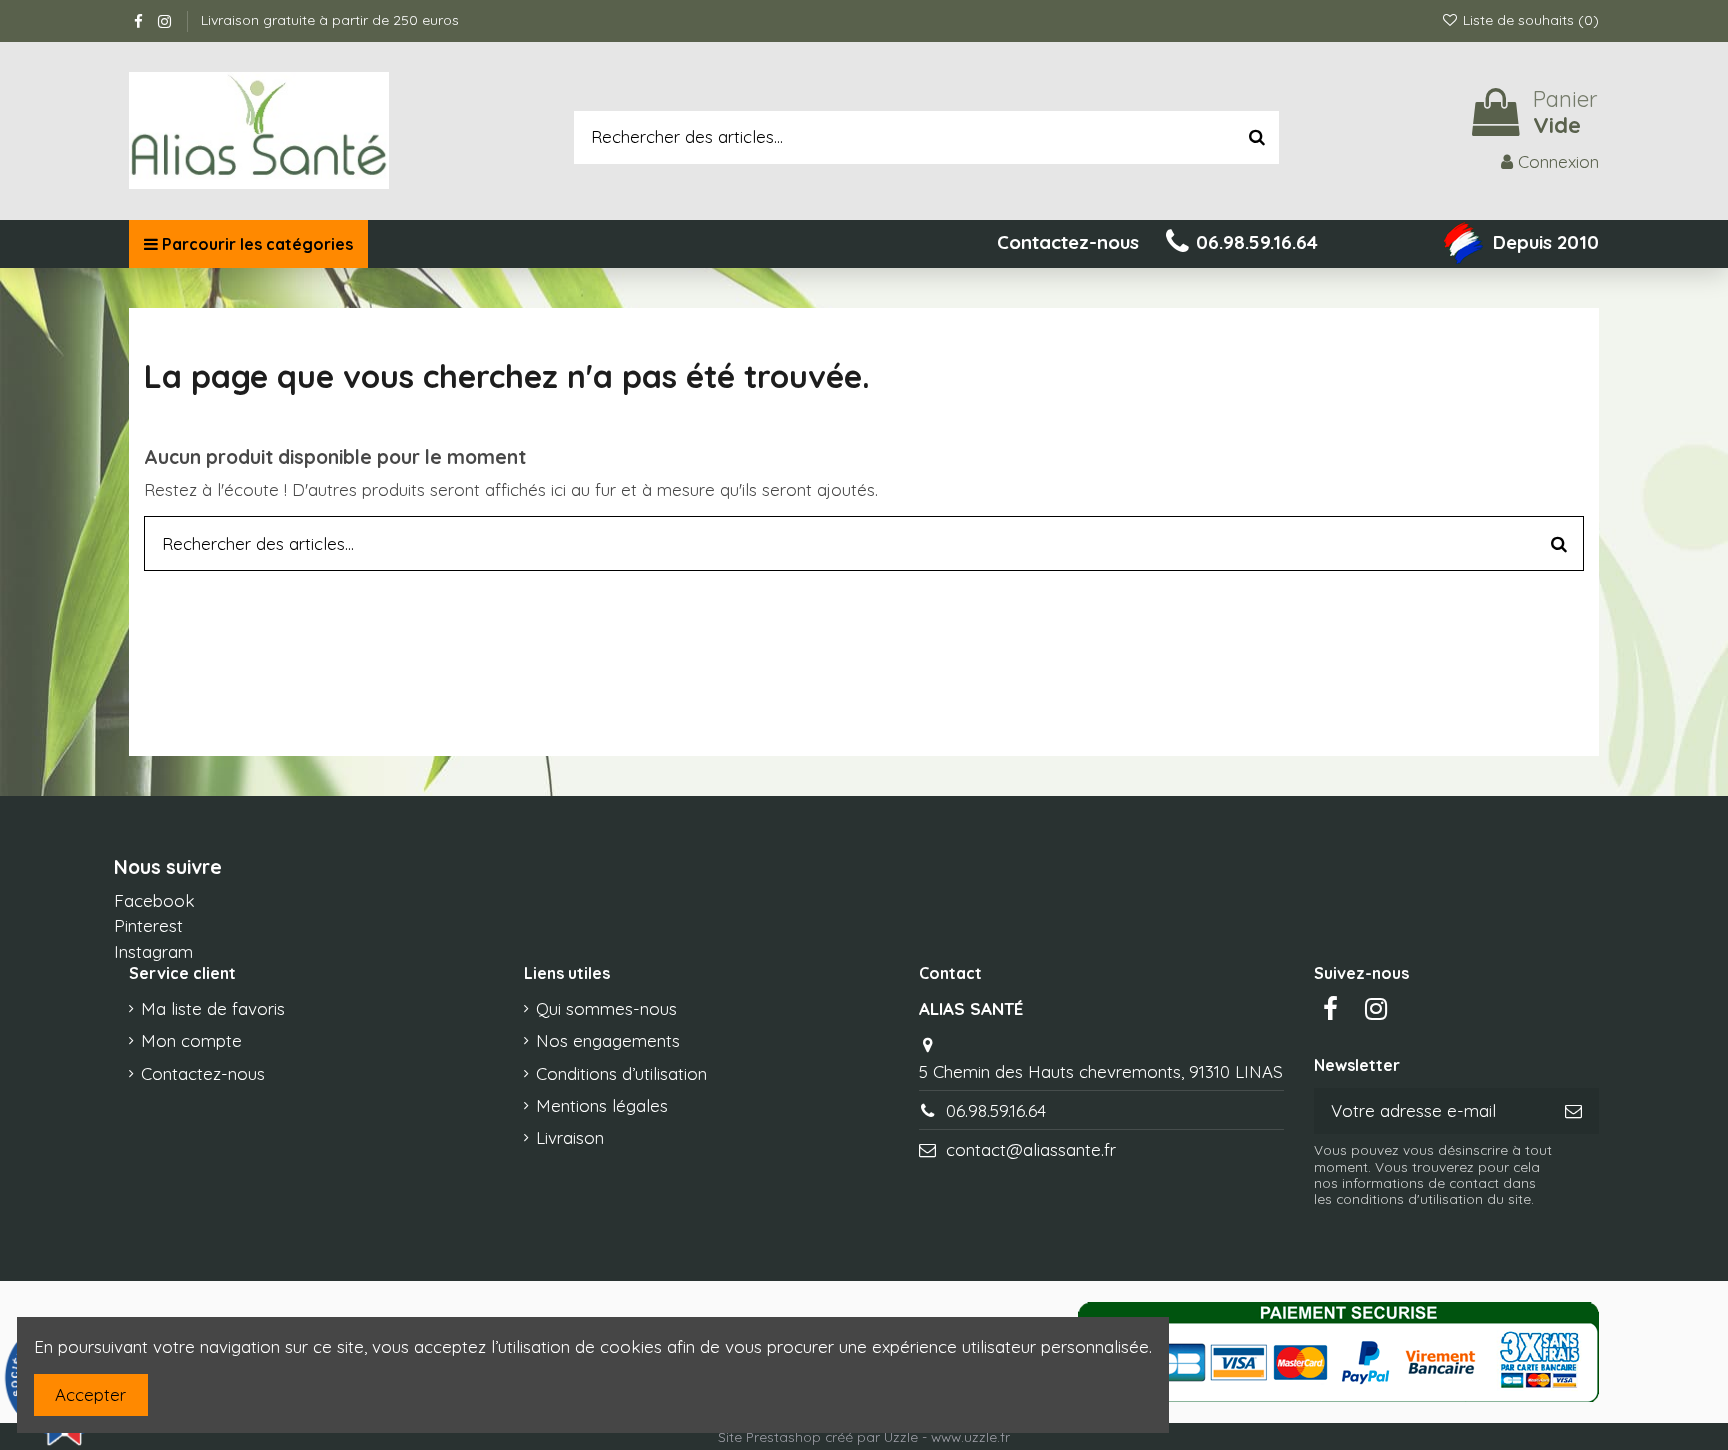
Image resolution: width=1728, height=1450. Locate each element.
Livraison (570, 1137)
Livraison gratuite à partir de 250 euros (330, 20)
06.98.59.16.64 (996, 1110)
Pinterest (148, 925)
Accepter (90, 1394)
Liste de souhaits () (1529, 20)
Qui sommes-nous (606, 1008)
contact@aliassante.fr (1031, 1149)
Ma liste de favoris (213, 1008)
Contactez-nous (203, 1073)
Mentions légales (602, 1105)
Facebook (154, 900)
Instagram (153, 951)
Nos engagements (608, 1040)
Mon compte (191, 1040)
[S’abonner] (1573, 1111)
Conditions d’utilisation (621, 1073)
